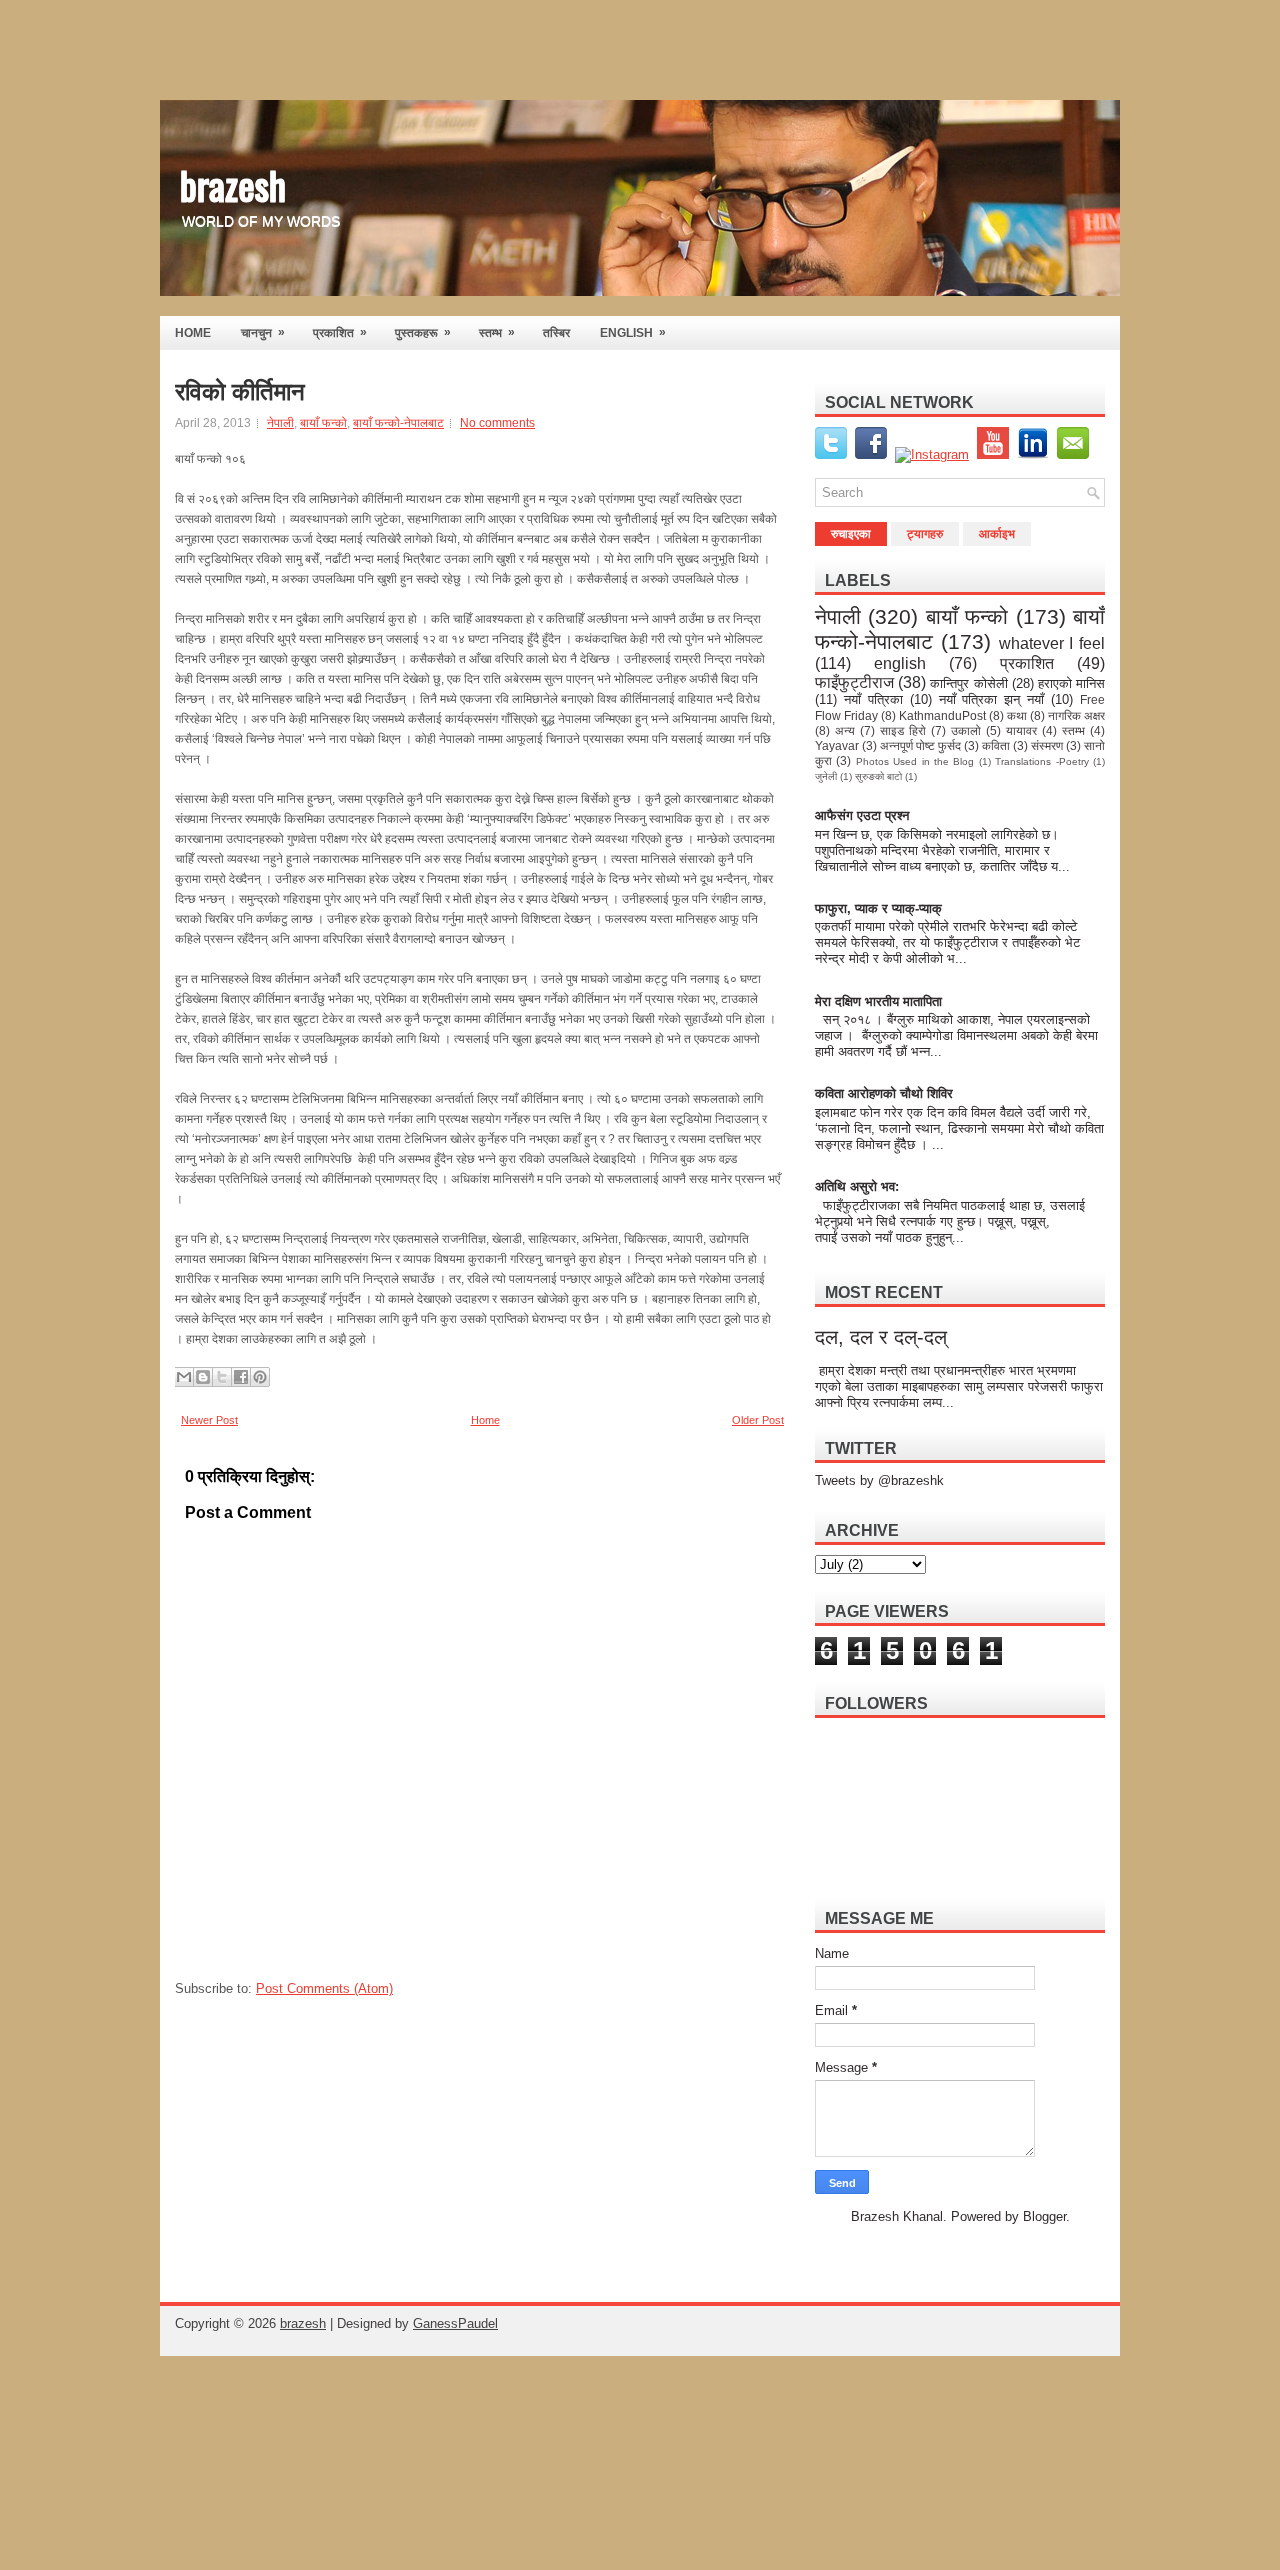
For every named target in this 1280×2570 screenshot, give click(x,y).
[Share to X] (222, 1377)
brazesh (233, 184)
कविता (996, 745)
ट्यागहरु (925, 534)
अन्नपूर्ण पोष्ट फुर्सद (920, 745)
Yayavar (837, 745)
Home (485, 1420)
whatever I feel (1052, 643)
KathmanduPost (942, 715)
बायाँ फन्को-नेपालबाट (398, 423)
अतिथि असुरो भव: (857, 1186)
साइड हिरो (903, 730)
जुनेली (826, 776)
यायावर (1021, 730)
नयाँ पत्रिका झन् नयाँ (992, 699)
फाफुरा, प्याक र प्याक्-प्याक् (878, 908)
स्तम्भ (497, 332)
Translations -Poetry (1041, 761)
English (633, 332)
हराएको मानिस (1071, 683)
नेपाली (280, 423)
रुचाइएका (851, 534)
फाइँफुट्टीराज (854, 682)
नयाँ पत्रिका (873, 699)
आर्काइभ (997, 534)
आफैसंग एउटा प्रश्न (862, 815)
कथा (1017, 715)
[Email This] (184, 1377)
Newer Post (209, 1420)
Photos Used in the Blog (915, 761)
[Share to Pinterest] (260, 1377)
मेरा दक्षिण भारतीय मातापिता (880, 1001)
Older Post (758, 1420)
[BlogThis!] (203, 1377)
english (900, 663)
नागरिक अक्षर (1076, 715)
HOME (193, 333)
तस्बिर (556, 333)
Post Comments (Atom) (324, 1988)
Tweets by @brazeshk (879, 1480)
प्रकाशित (340, 332)
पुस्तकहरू (423, 332)
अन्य (845, 730)
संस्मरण (1047, 745)
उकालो (966, 730)
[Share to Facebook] (241, 1377)
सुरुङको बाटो (878, 776)
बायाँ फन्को (323, 423)
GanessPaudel (455, 2323)
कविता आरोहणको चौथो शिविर (884, 1093)
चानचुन (263, 332)
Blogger (1044, 2216)
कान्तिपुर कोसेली (968, 683)
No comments (497, 423)
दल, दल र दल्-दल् (881, 1337)
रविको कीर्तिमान (240, 392)
